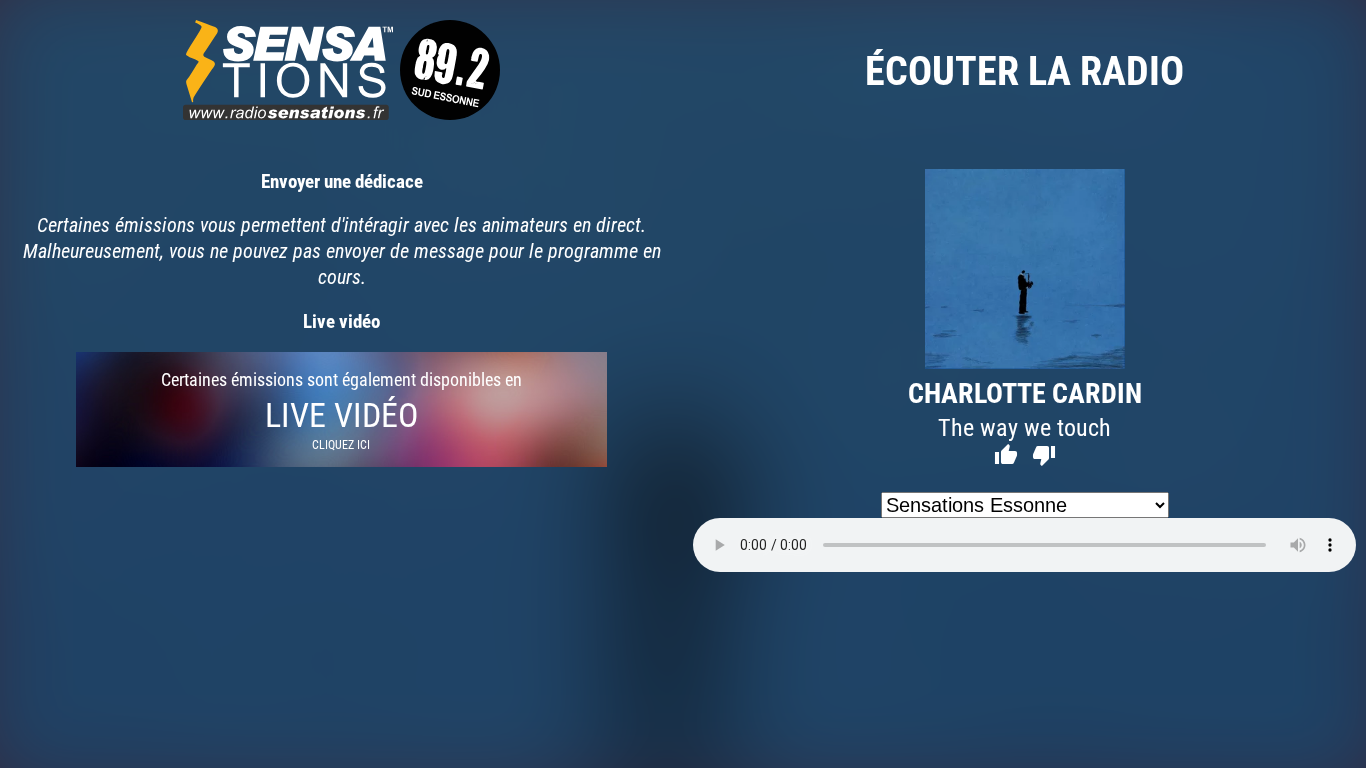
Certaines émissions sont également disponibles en (341, 409)
